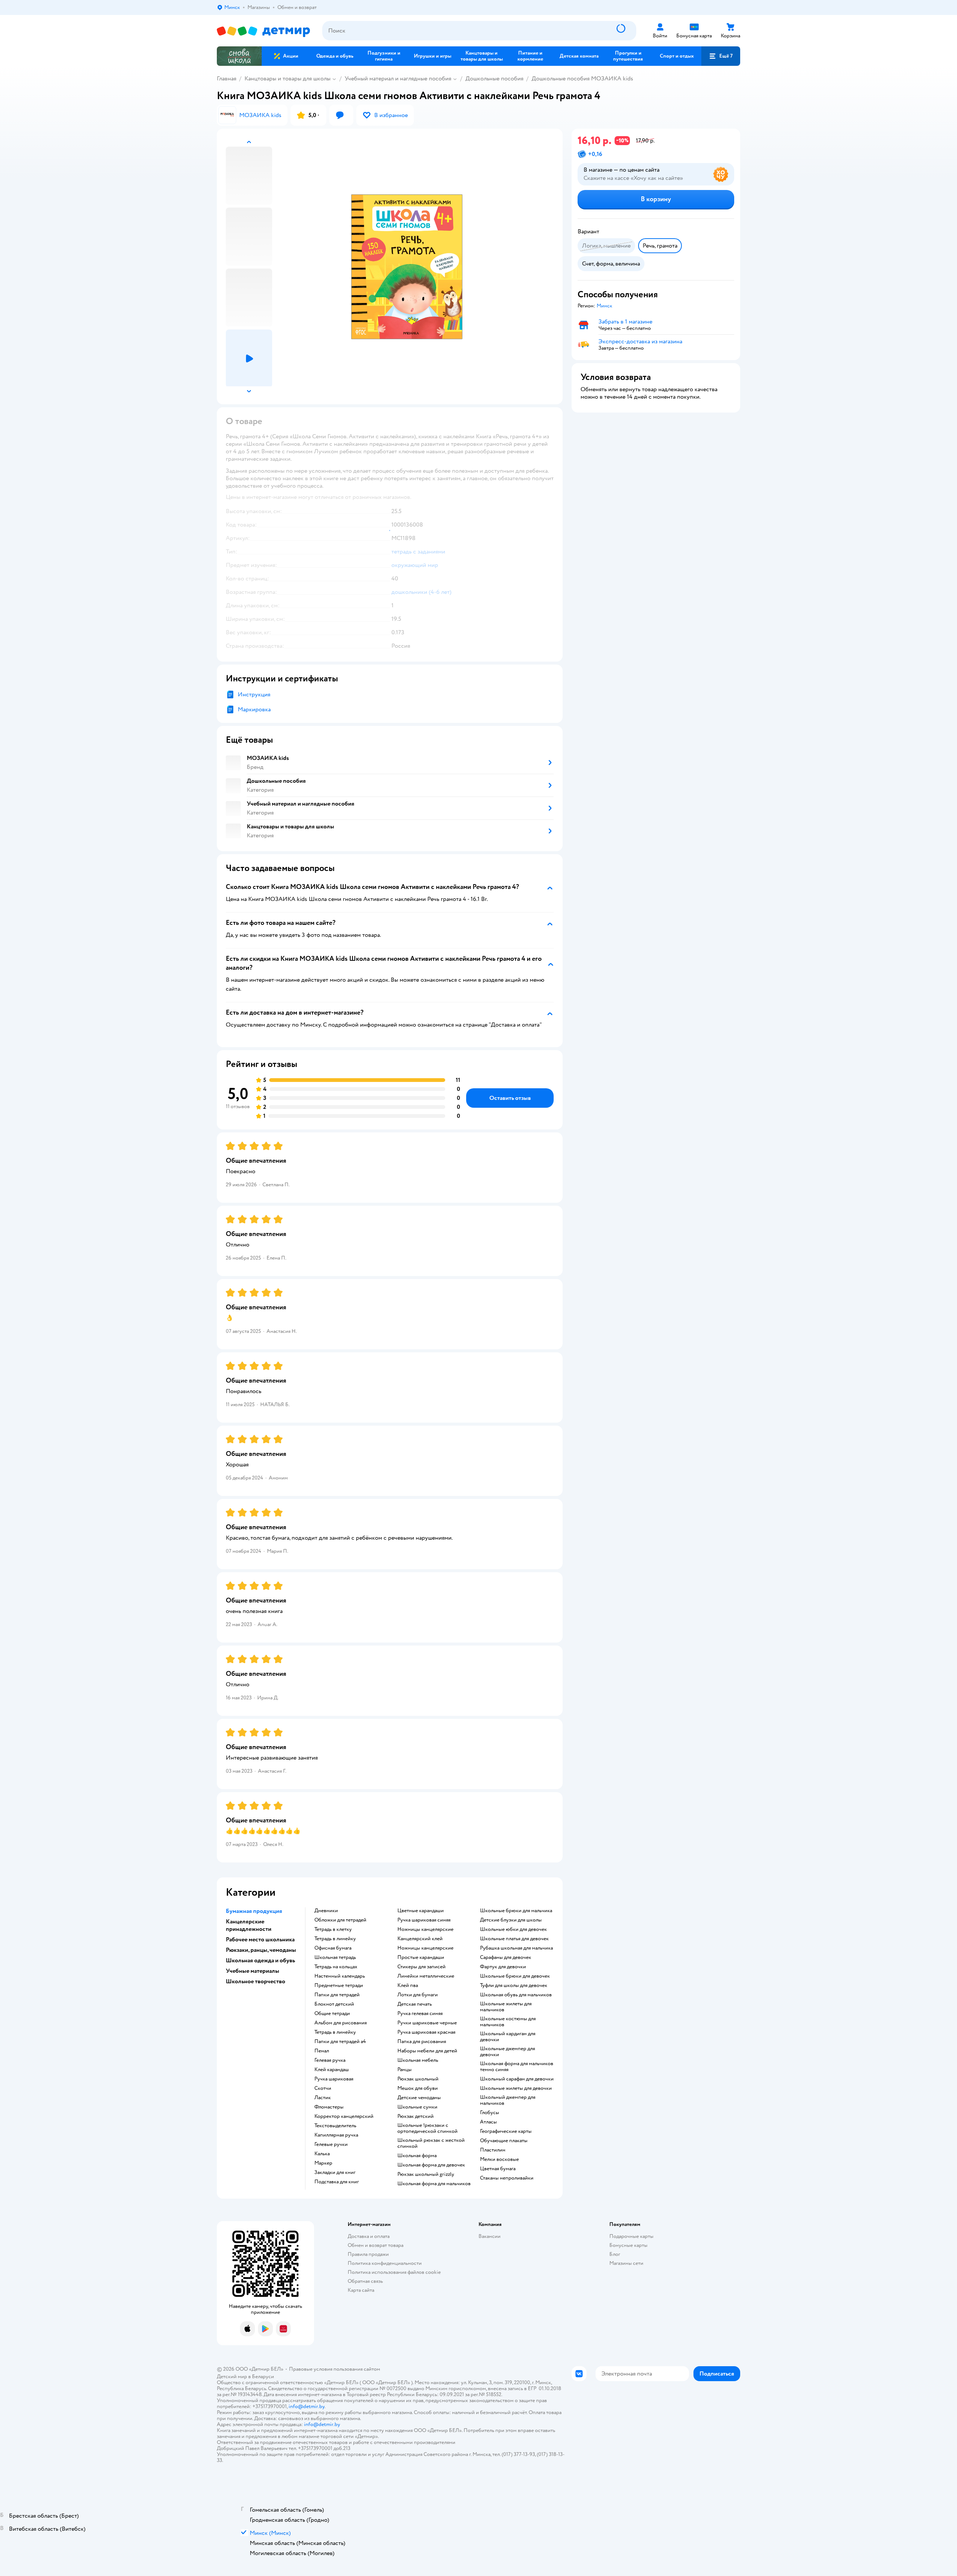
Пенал (322, 2051)
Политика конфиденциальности (385, 2263)
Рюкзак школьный (418, 2079)
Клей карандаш (332, 2070)
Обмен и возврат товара (376, 2245)
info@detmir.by (307, 2406)
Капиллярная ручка (336, 2135)
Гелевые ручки (331, 2144)
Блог (615, 2254)
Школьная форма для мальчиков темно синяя (517, 2067)
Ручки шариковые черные (427, 2023)
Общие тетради (332, 2014)
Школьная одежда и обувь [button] (260, 1960)
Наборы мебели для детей (427, 2051)
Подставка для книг (337, 2182)
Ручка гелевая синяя (420, 2014)
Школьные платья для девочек (514, 1939)
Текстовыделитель (335, 2126)
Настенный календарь (340, 1976)
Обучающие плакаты (504, 2141)
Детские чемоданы (419, 2098)
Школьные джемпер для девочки (507, 2052)
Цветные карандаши (421, 1911)
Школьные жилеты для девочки (516, 2088)
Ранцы (404, 2070)
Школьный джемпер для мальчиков (508, 2100)
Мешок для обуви (418, 2088)
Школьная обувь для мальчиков (516, 1995)
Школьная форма (417, 2156)
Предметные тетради (339, 1985)
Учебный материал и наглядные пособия (398, 79)
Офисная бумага (333, 1948)
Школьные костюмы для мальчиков (508, 2022)
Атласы (488, 2122)
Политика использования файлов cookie (394, 2272)
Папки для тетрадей (337, 1995)
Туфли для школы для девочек (514, 1985)
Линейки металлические (426, 1976)
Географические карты (506, 2131)
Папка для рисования (422, 2042)
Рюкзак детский (416, 2116)
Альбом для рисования (341, 2023)
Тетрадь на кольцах (336, 1967)
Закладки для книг (335, 2172)
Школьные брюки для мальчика (516, 1911)
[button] (721, 56)
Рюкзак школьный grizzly (426, 2174)
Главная (227, 79)
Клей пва (408, 1985)
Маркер (323, 2163)
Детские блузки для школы (511, 1920)
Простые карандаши (421, 1957)
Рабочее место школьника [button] (260, 1939)
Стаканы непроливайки (507, 2178)
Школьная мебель (418, 2060)
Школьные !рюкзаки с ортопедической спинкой (427, 2128)
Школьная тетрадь (335, 1957)
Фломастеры (329, 2107)
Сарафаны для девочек (506, 1957)
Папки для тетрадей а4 (340, 2042)
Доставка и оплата (369, 2236)
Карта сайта (361, 2290)
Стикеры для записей (421, 1967)
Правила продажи (368, 2254)
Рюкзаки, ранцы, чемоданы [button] (261, 1950)
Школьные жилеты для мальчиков (506, 2007)
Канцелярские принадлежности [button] (249, 1925)
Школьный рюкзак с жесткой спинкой (431, 2143)
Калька (322, 2154)
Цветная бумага (498, 2169)
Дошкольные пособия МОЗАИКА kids (582, 79)
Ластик (323, 2098)
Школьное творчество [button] (256, 1981)
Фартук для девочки (503, 1967)
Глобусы (490, 2113)
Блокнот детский (334, 2004)
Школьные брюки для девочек (515, 1976)
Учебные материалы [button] (253, 1971)
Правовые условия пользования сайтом (335, 2369)
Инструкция (254, 694)
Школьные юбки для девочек (513, 1929)
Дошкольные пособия (494, 79)
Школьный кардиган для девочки (508, 2037)
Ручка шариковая (334, 2079)
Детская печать (415, 2004)
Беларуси (263, 2376)
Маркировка (254, 709)
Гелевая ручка (330, 2060)
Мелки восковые (499, 2159)
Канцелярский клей (420, 1939)
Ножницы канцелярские (425, 1929)
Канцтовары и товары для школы (287, 79)
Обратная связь (365, 2281)
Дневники (326, 1911)
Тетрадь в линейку (335, 1939)
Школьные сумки (417, 2107)
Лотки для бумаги (418, 1995)
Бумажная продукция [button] (254, 1911)
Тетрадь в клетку (333, 1929)
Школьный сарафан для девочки (517, 2079)
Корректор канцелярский (344, 2116)
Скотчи (323, 2088)
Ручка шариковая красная (426, 2032)
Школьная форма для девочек (431, 2165)
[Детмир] (264, 31)
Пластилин (493, 2150)
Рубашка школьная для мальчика (516, 1948)
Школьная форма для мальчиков (434, 2184)
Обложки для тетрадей (340, 1920)
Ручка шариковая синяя (424, 1920)
